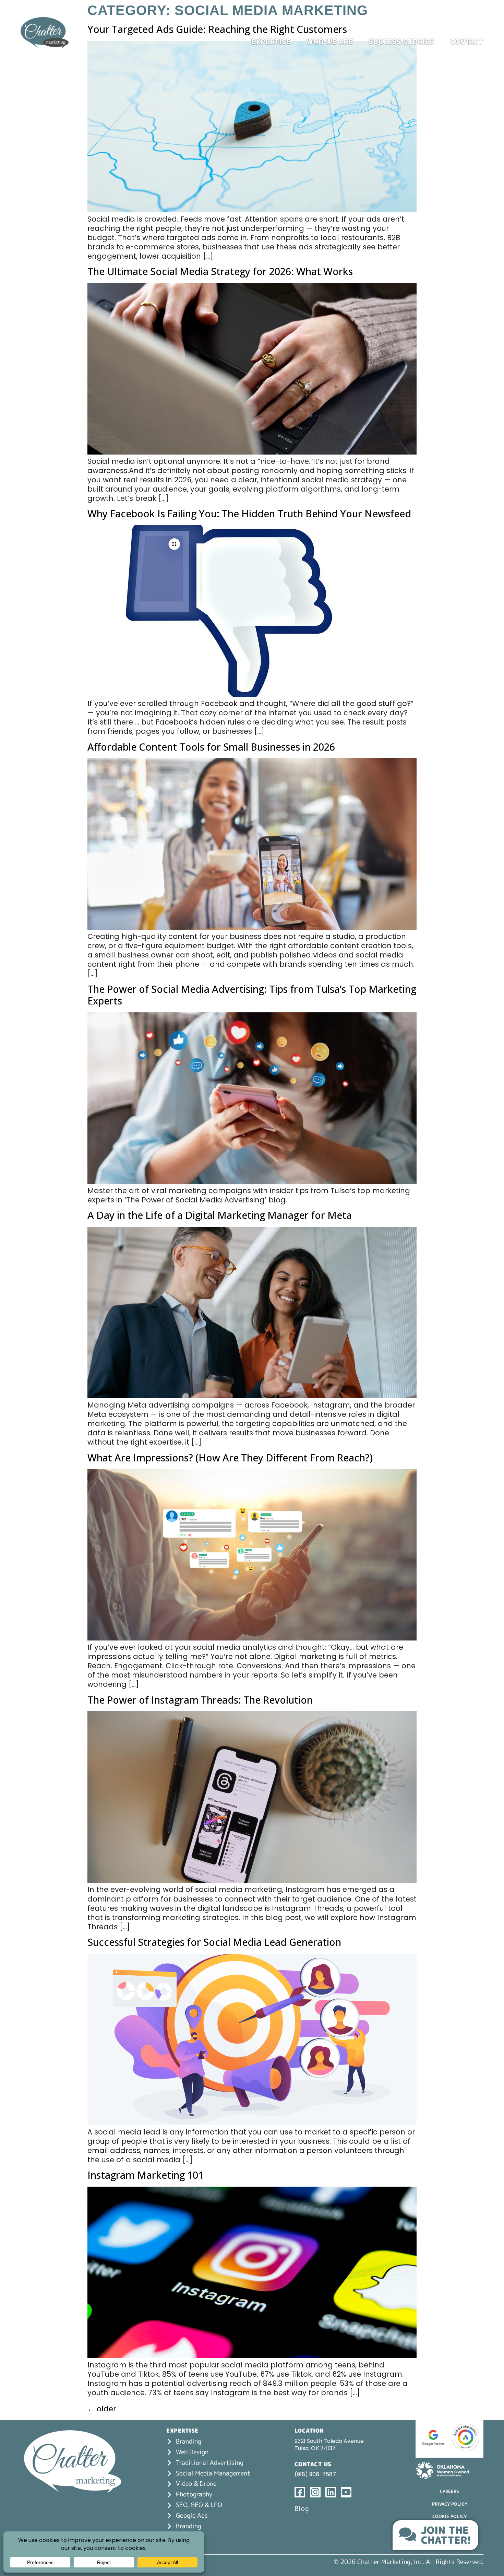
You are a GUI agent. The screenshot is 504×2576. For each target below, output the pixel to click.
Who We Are (330, 42)
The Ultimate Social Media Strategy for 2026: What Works (220, 271)
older (102, 2409)
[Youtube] (479, 26)
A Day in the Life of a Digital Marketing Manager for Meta (220, 1215)
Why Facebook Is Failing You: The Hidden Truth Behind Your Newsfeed (249, 513)
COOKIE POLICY (449, 2516)
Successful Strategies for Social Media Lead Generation (214, 1942)
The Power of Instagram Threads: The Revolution (200, 1700)
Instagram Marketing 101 (146, 2175)
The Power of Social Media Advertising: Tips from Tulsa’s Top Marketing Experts (252, 995)
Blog (302, 2508)
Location (309, 2431)
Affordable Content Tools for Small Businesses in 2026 (211, 747)
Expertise (271, 42)
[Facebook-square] (437, 26)
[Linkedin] (465, 26)
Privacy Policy (450, 2504)
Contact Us (313, 2464)
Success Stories (401, 42)
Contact (467, 42)
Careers (449, 2491)
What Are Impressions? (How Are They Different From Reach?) (230, 1457)
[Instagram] (451, 26)
